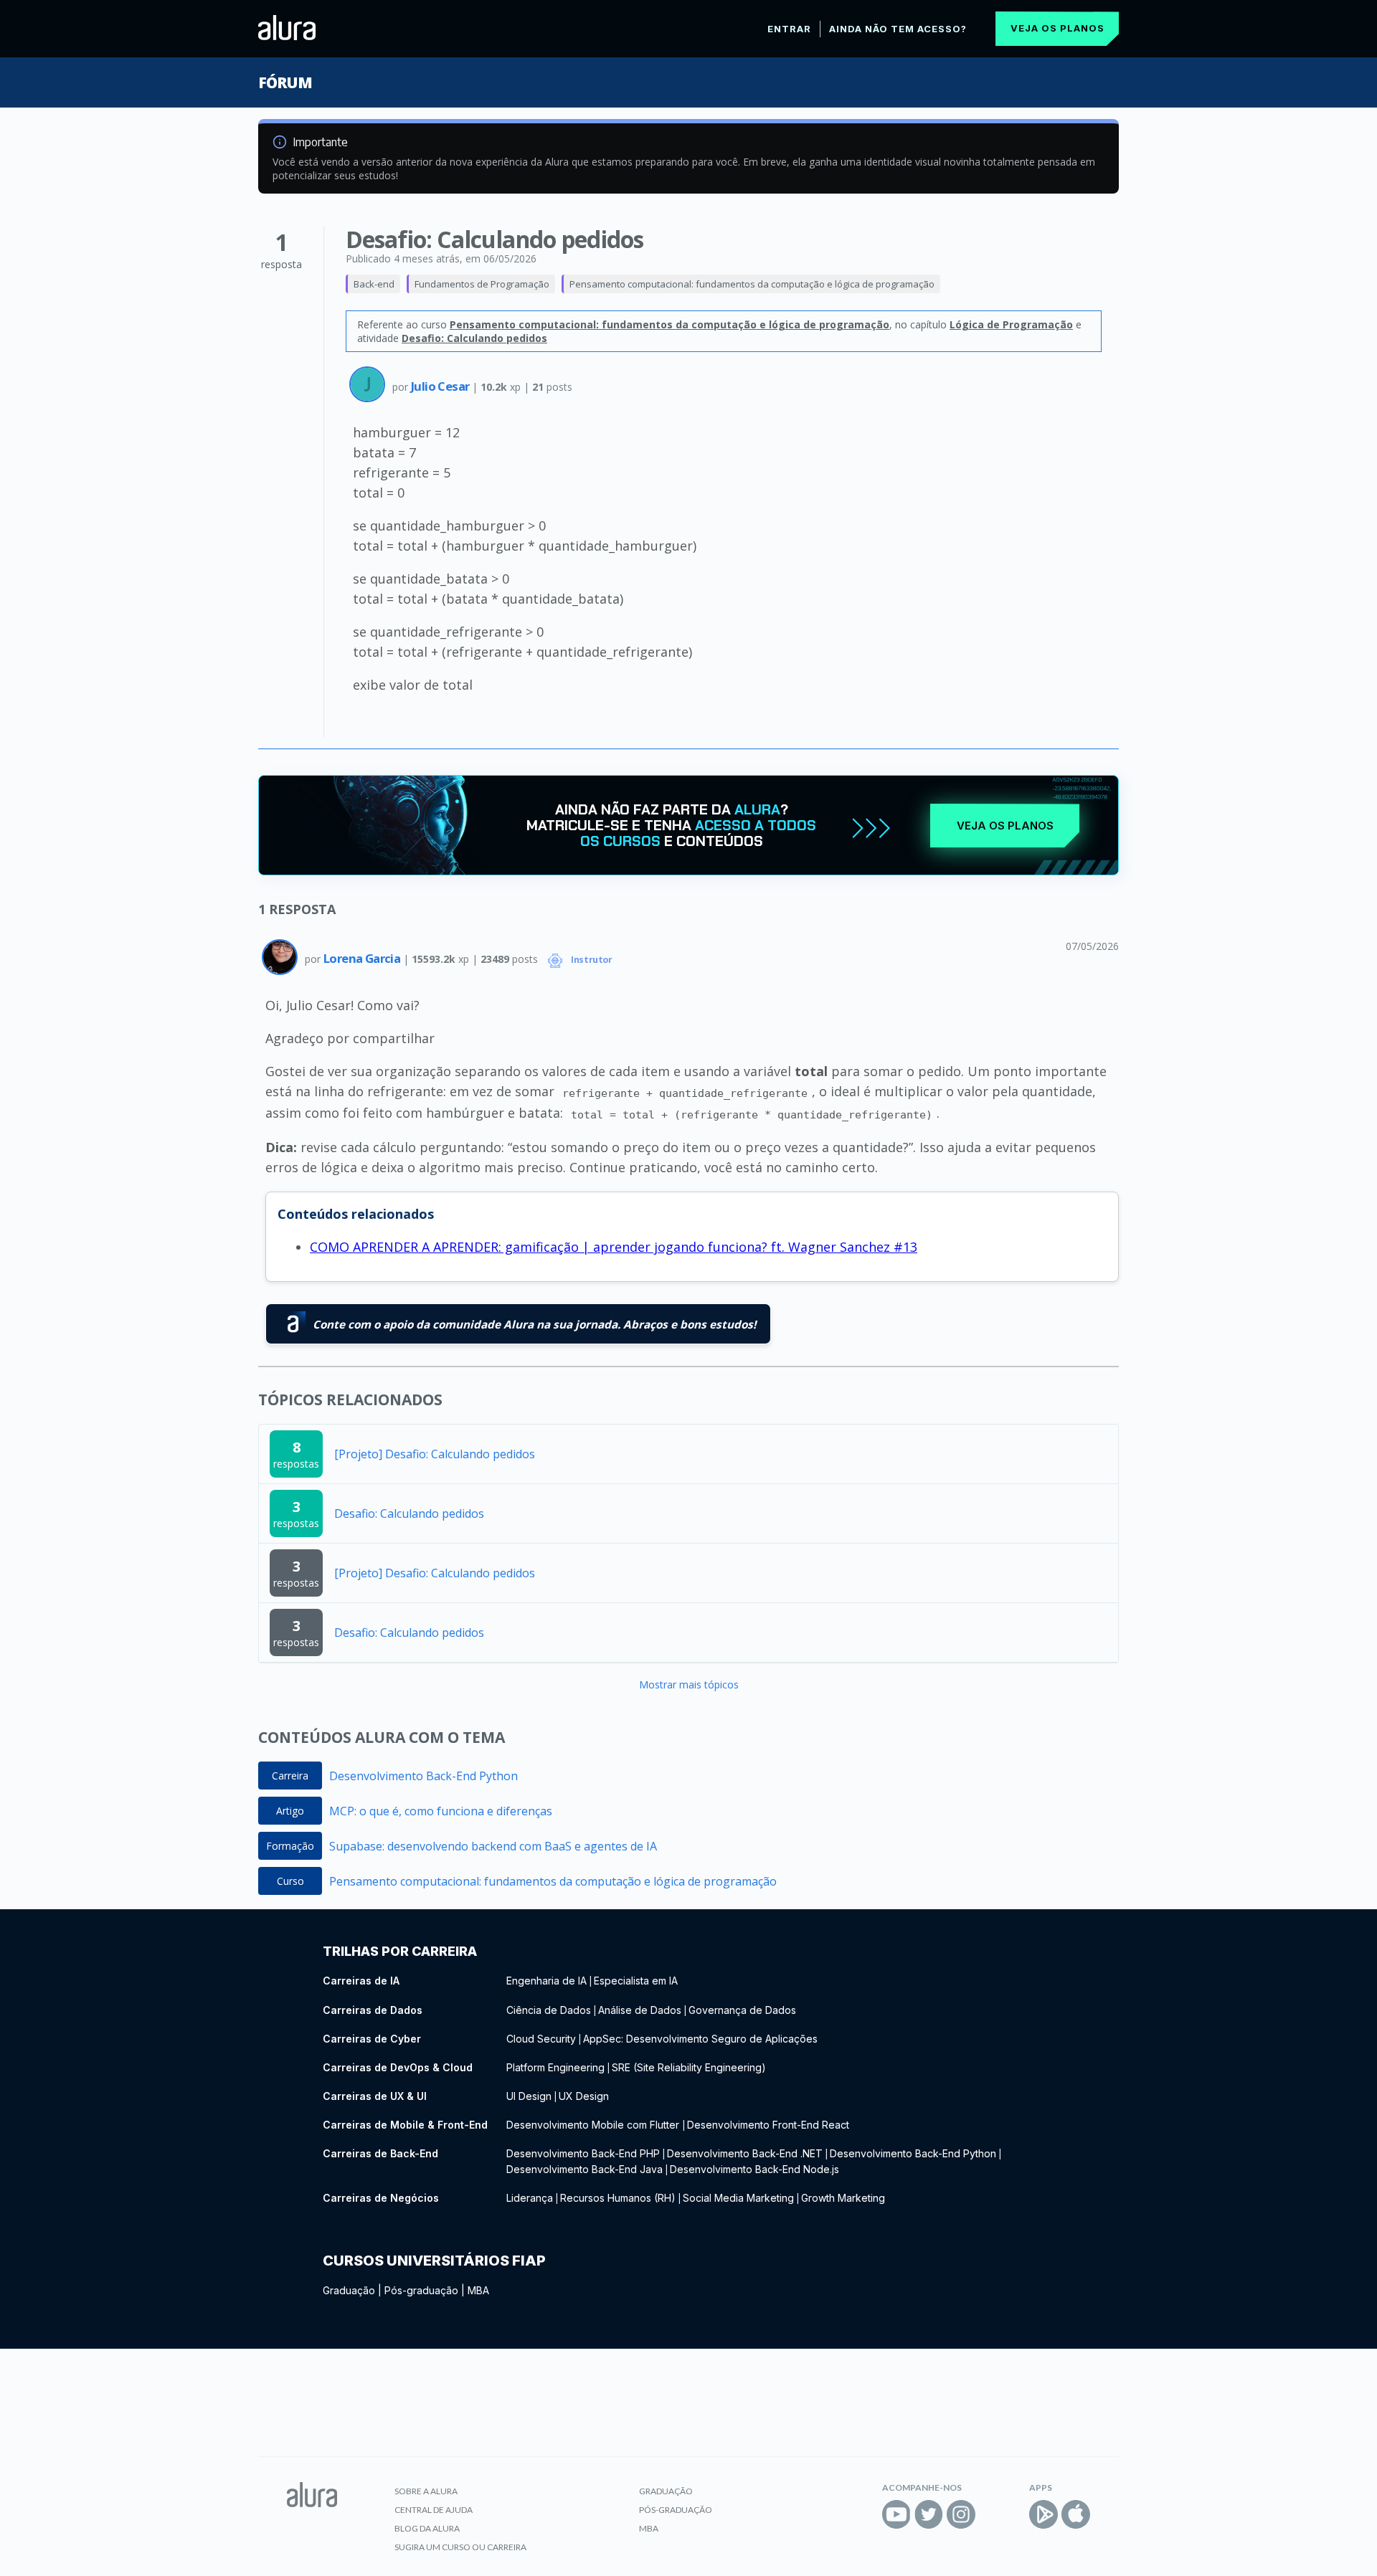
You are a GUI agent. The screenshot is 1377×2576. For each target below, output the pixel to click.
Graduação (349, 2290)
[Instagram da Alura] (961, 2514)
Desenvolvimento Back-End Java (585, 2169)
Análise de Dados (640, 2010)
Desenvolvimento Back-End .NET (745, 2153)
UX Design (584, 2096)
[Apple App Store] (1076, 2514)
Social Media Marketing (738, 2198)
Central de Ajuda (434, 2510)
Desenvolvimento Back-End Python (423, 1776)
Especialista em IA (636, 1981)
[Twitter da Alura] (929, 2514)
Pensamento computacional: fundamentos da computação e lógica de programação (752, 284)
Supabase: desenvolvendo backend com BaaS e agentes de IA (493, 1846)
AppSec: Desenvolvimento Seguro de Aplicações (700, 2039)
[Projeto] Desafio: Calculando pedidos (435, 1454)
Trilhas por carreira (400, 1951)
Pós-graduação (421, 2290)
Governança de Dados (742, 2010)
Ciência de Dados (549, 2010)
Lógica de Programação (1011, 324)
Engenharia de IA (546, 1981)
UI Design (529, 2096)
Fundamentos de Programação (482, 284)
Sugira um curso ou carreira (460, 2547)
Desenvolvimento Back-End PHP (583, 2153)
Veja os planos (1057, 28)
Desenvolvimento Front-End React (768, 2125)
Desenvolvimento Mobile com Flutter (594, 2125)
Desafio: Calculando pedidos (474, 338)
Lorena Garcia (363, 958)
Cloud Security (541, 2039)
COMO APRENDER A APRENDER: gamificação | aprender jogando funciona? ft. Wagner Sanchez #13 (614, 1247)
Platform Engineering (555, 2067)
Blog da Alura (427, 2528)
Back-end (374, 284)
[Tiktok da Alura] (993, 2514)
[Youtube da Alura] (896, 2514)
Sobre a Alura (426, 2491)
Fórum (285, 82)
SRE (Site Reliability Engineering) (689, 2067)
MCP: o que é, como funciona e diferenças (441, 1811)
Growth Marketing (843, 2198)
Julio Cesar (441, 386)
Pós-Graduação (676, 2510)
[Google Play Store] (1044, 2514)
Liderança (530, 2198)
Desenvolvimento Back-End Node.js (754, 2169)
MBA (478, 2290)
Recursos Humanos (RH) (618, 2198)
